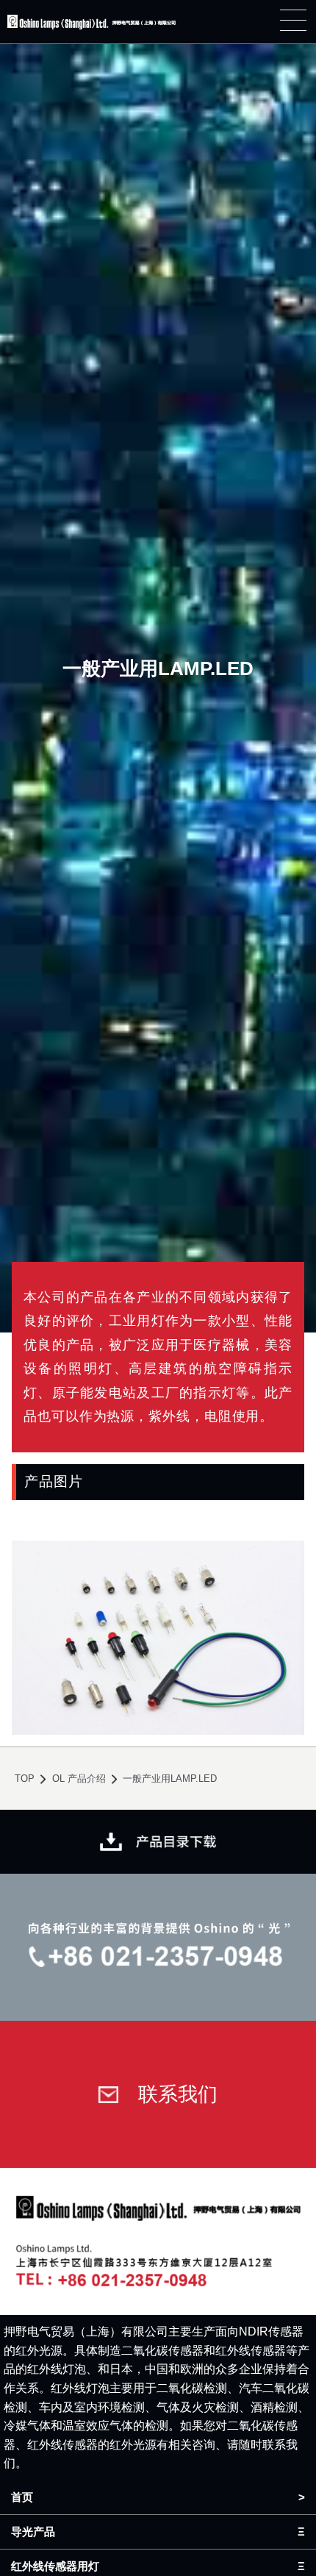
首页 (22, 2497)
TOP (25, 1778)
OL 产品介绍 (79, 1778)
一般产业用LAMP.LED (170, 1778)
